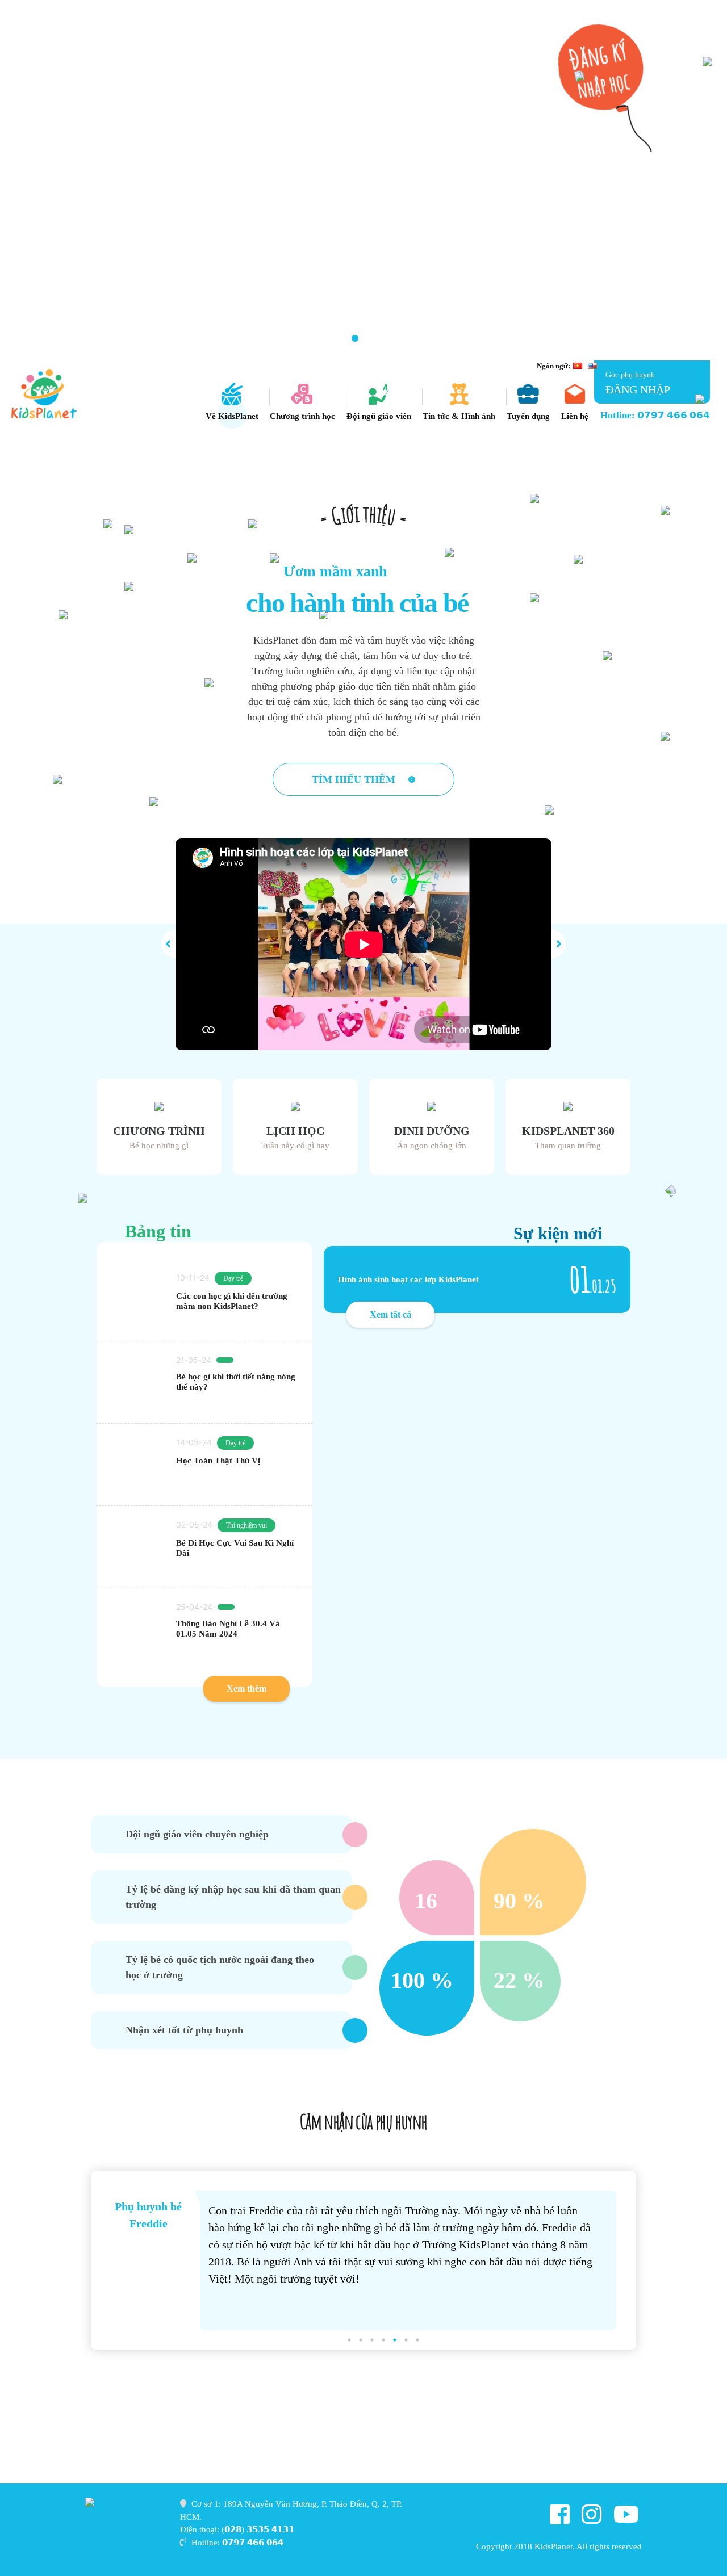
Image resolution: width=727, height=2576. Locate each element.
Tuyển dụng (528, 416)
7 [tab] (372, 339)
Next (666, 2261)
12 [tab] (457, 339)
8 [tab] (389, 339)
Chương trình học (302, 416)
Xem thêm (246, 1688)
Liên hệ (575, 416)
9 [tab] (406, 339)
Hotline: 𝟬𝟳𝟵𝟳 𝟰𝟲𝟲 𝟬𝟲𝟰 (655, 415)
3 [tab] (304, 339)
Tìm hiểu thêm (355, 779)
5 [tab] (338, 339)
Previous (61, 2261)
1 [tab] (270, 339)
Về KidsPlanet (232, 416)
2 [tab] (287, 339)
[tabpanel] (363, 180)
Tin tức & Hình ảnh (459, 416)
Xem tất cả (390, 1314)
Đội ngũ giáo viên (379, 416)
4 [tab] (321, 339)
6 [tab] (355, 339)
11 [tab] (440, 339)
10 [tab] (423, 339)
